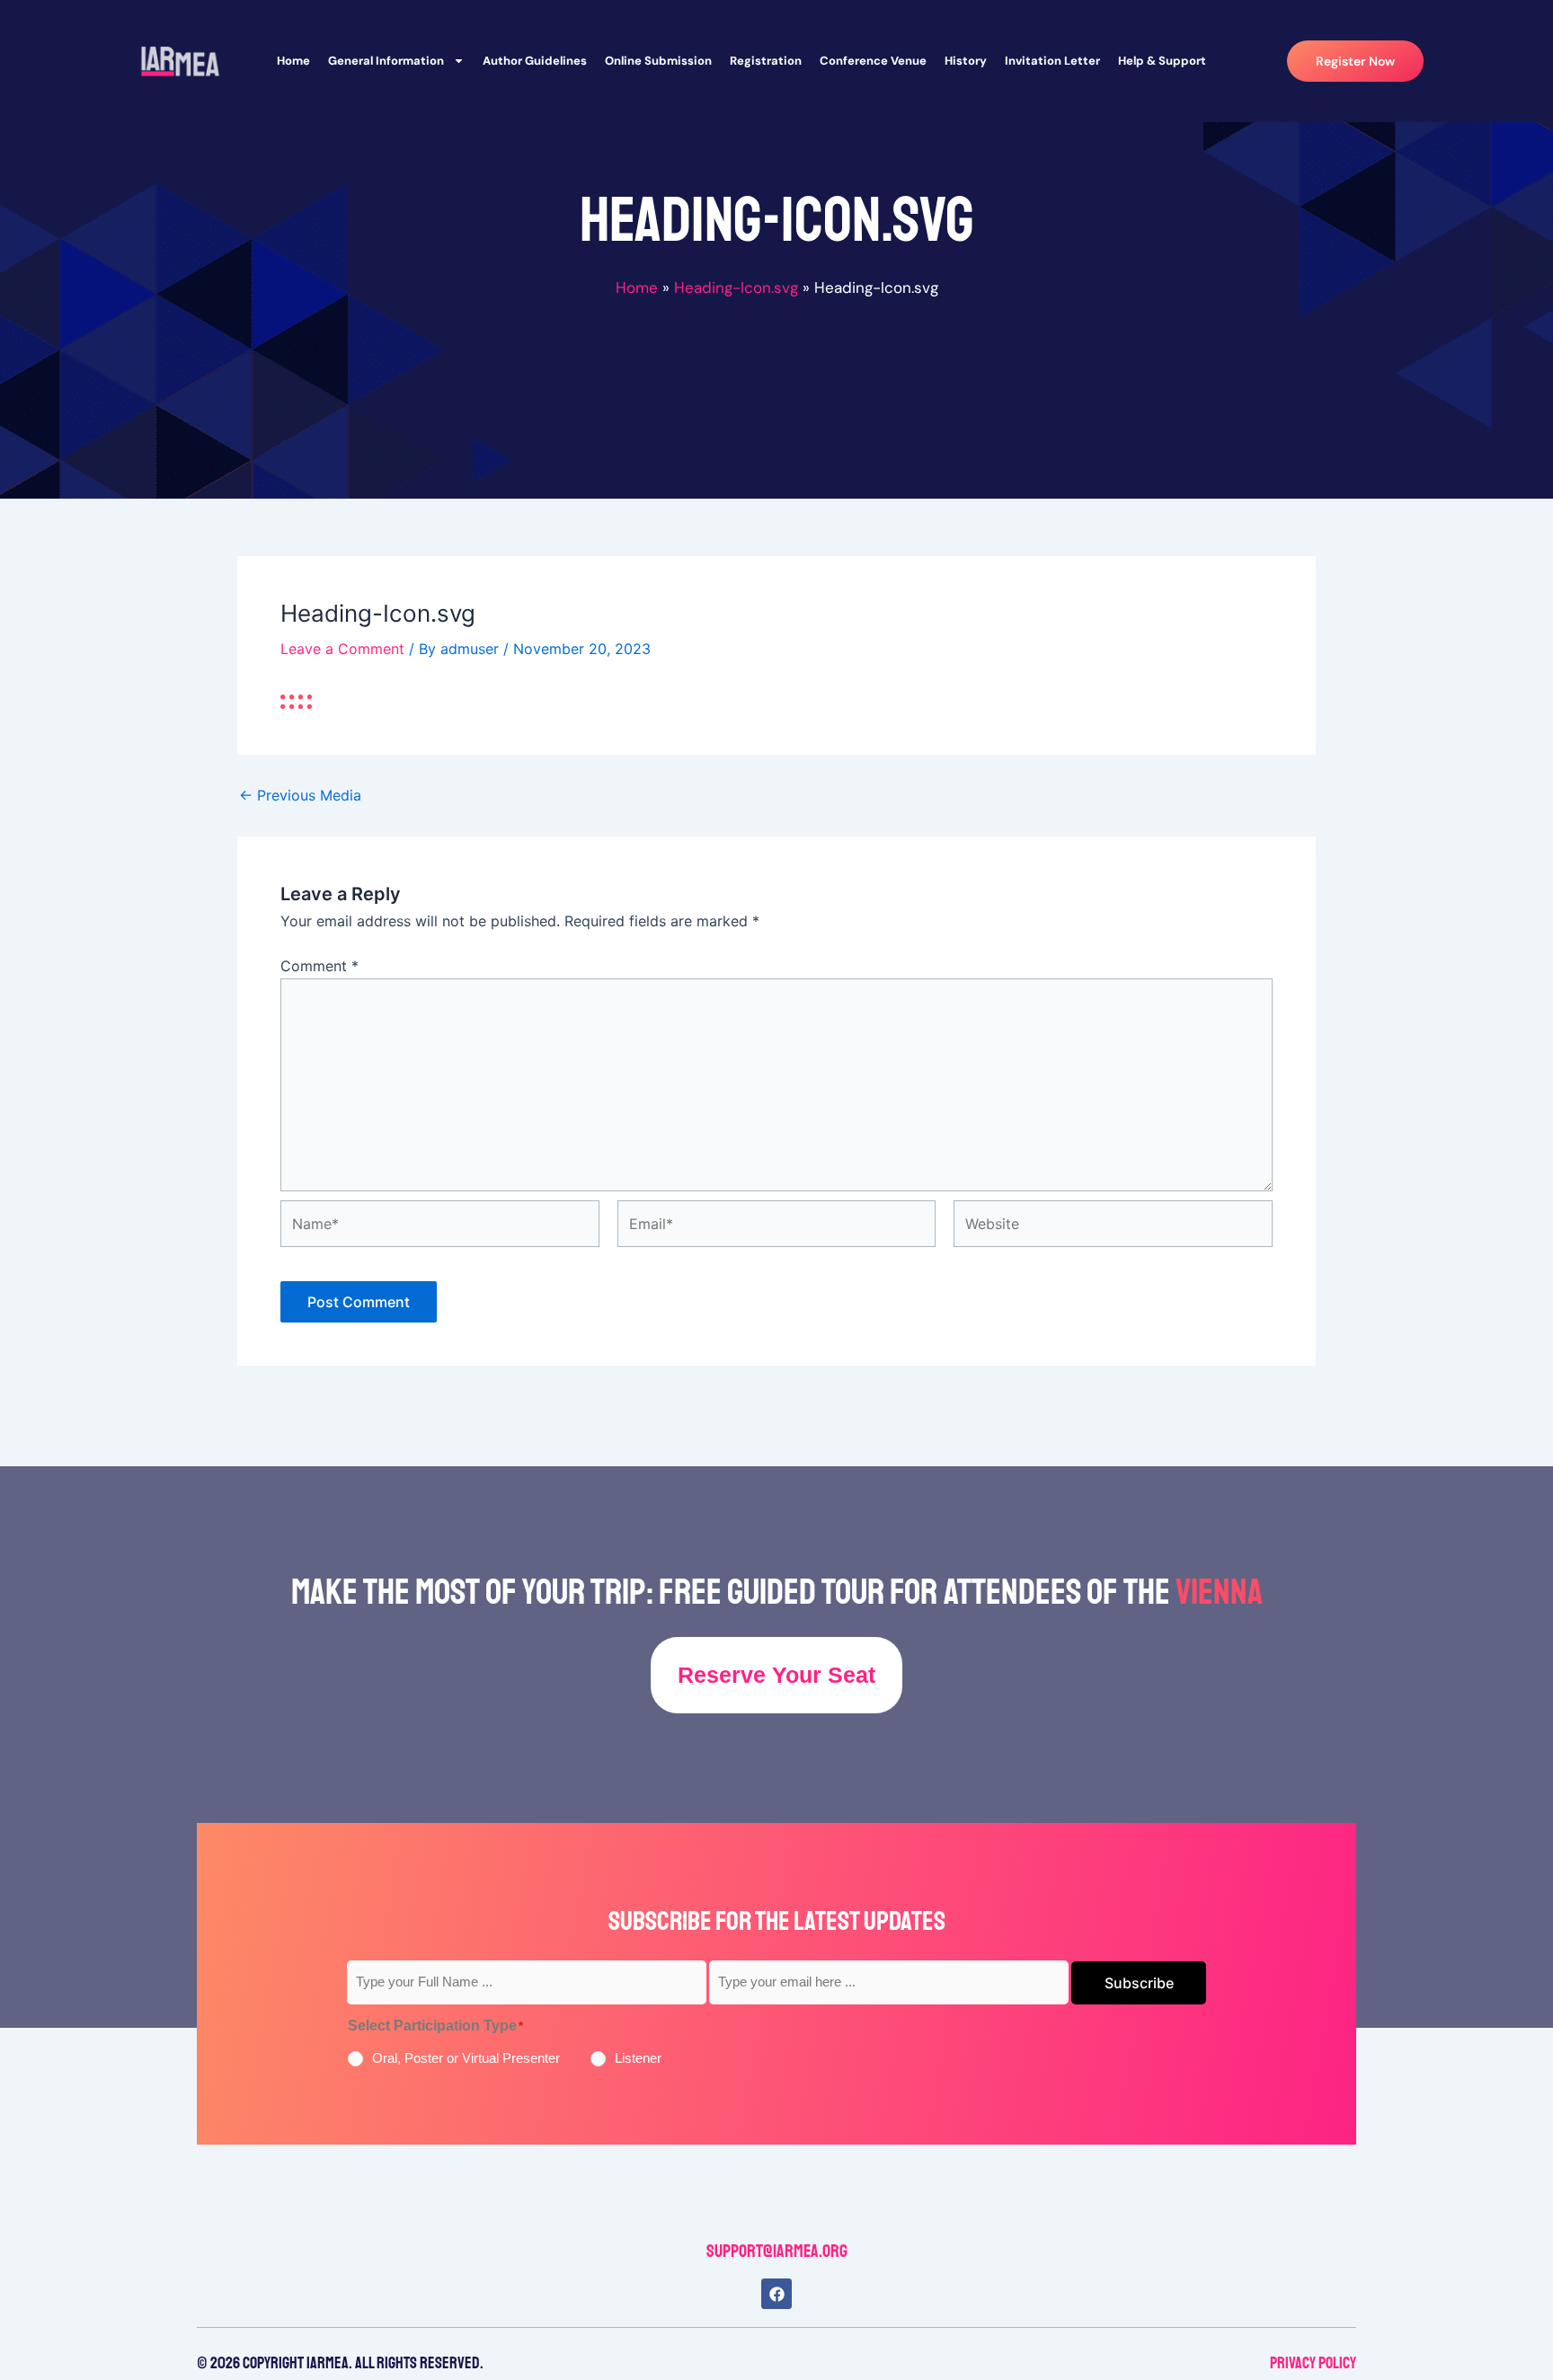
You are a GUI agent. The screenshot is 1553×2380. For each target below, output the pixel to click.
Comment (319, 966)
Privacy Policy (1313, 2363)
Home (293, 61)
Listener (638, 2058)
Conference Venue (873, 61)
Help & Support (1162, 61)
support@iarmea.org (777, 2251)
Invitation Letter (1052, 61)
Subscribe (1139, 1983)
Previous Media (300, 795)
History (966, 61)
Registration (766, 61)
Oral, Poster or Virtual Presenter (466, 2058)
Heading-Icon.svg (736, 288)
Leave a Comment (342, 649)
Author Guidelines (535, 61)
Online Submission (658, 61)
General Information (386, 61)
